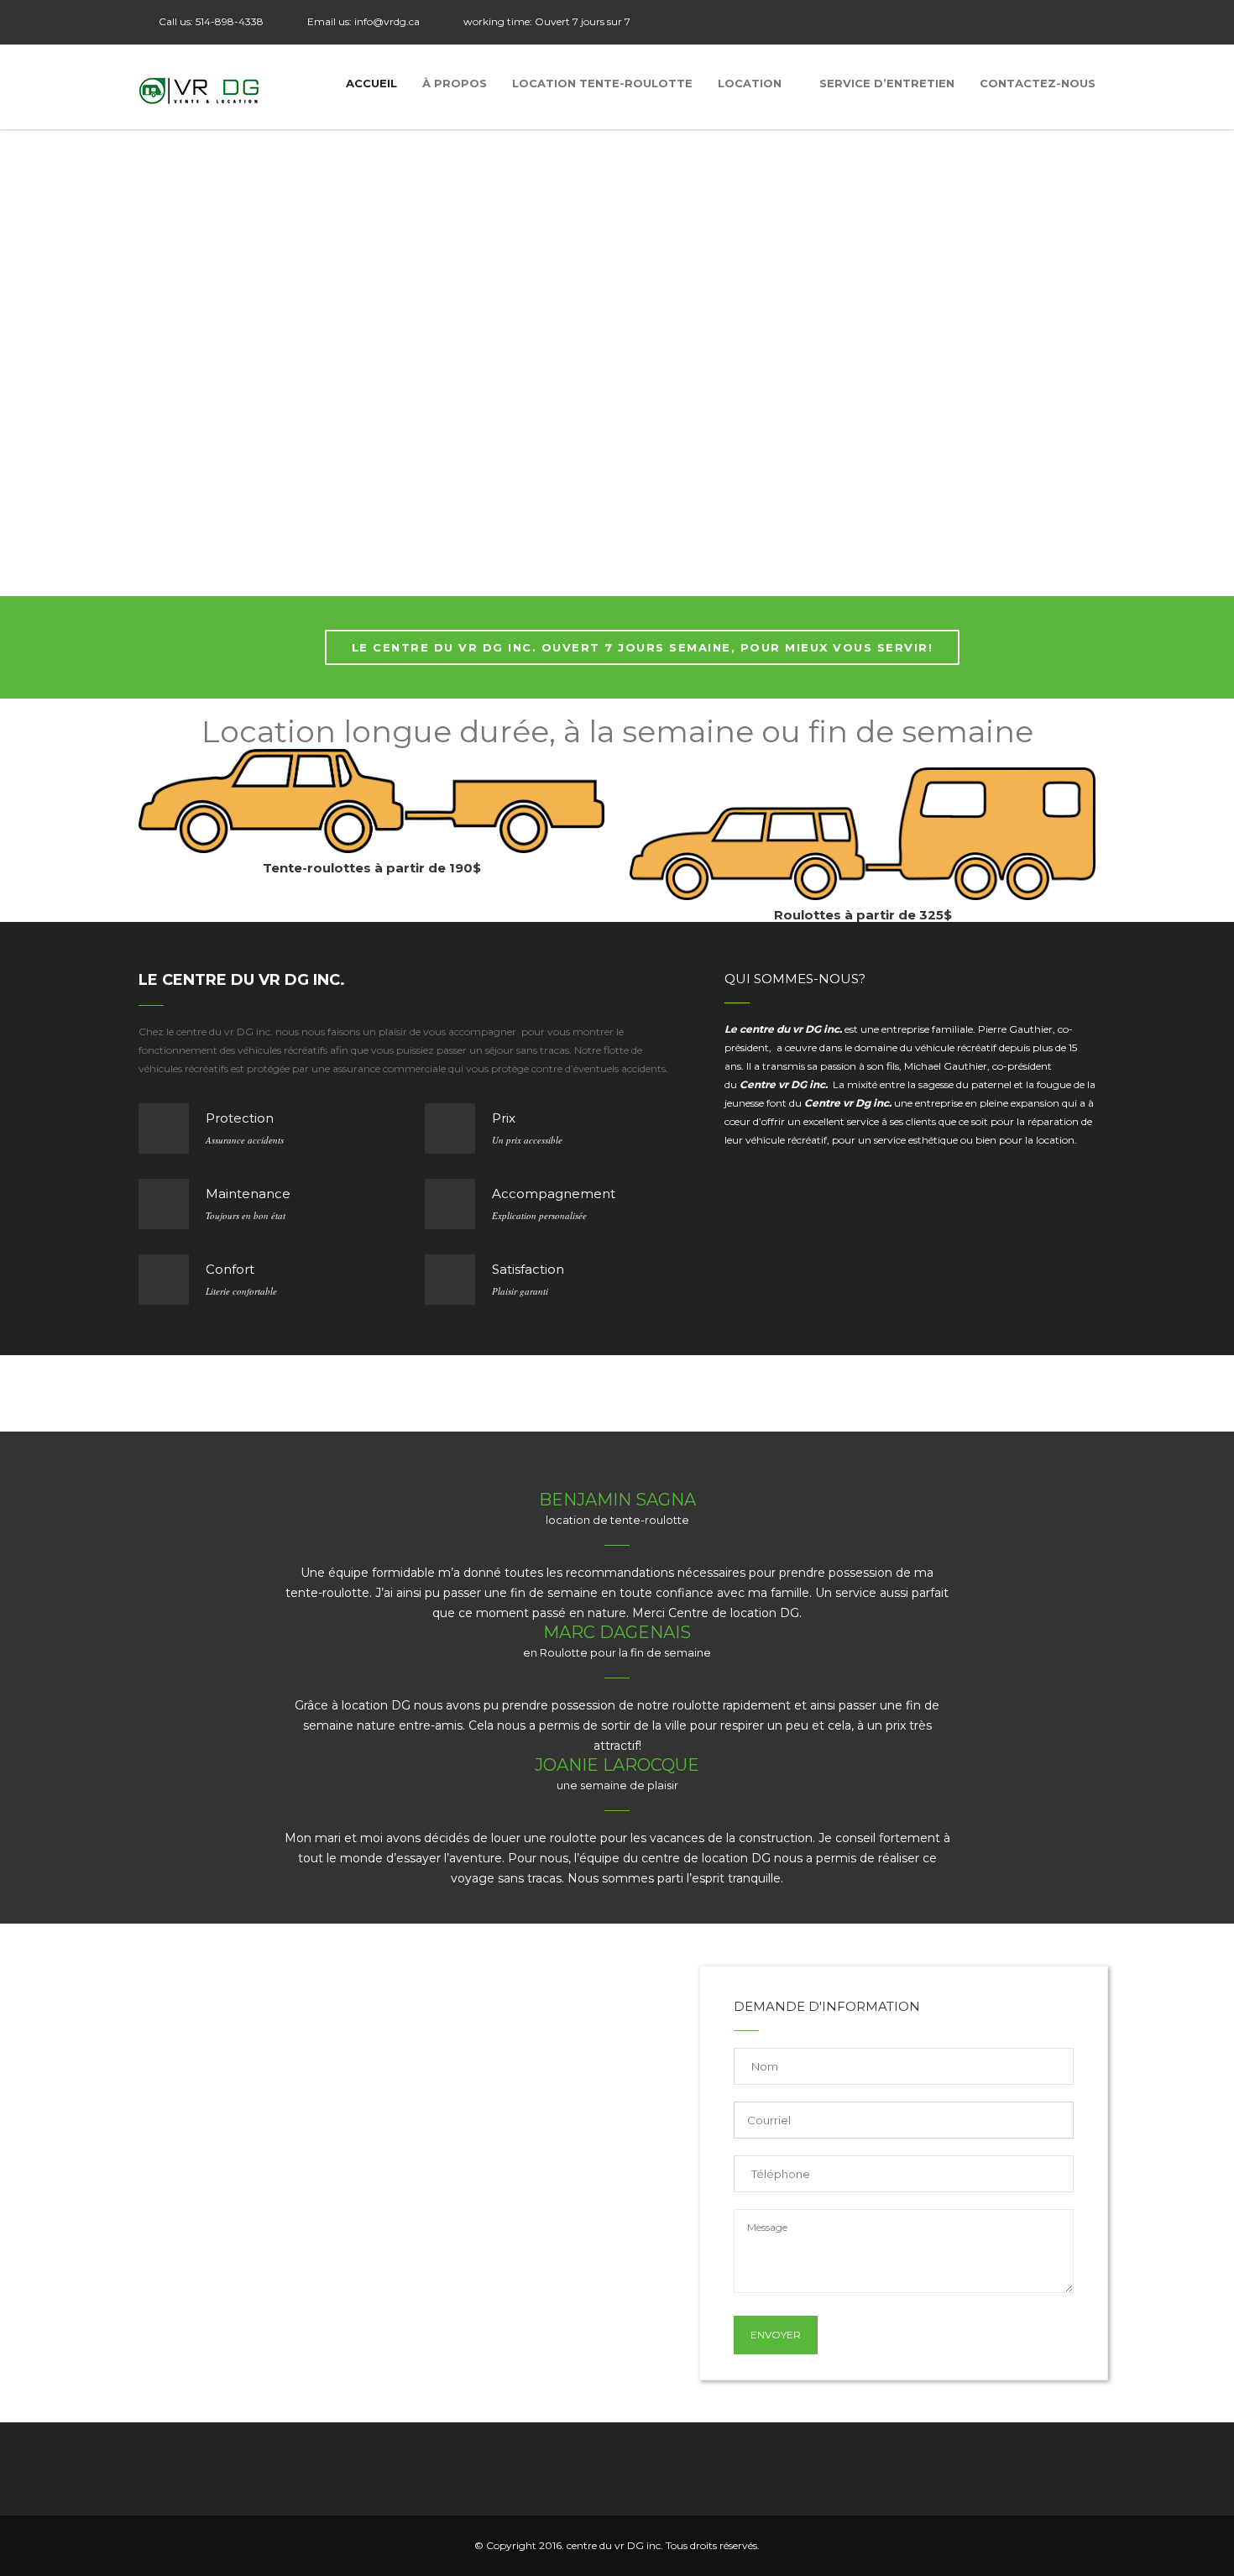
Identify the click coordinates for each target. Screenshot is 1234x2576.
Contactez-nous (1038, 83)
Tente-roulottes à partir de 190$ (372, 868)
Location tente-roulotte (602, 83)
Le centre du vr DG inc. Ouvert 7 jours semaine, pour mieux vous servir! (643, 647)
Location (750, 83)
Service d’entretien (887, 83)
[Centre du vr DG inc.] (200, 87)
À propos (455, 83)
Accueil (371, 83)
